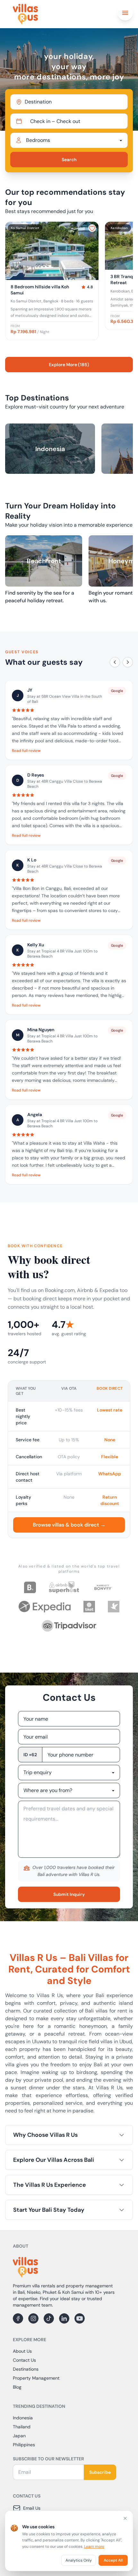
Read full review (26, 751)
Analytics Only (79, 2560)
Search (69, 160)
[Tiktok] (49, 2318)
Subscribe (100, 2472)
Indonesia (23, 2418)
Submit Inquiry (69, 1894)
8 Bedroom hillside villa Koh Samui (40, 290)
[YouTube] (80, 2318)
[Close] (125, 2518)
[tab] (47, 275)
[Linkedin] (64, 2318)
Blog (17, 2387)
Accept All (113, 2560)
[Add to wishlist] (92, 228)
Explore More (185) (69, 365)
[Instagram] (33, 2318)
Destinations (26, 2369)
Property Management (36, 2378)
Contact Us (24, 2360)
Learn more (94, 2547)
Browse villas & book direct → (69, 1525)
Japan (19, 2436)
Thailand (22, 2427)
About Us (22, 2351)
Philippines (24, 2445)
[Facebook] (18, 2318)
